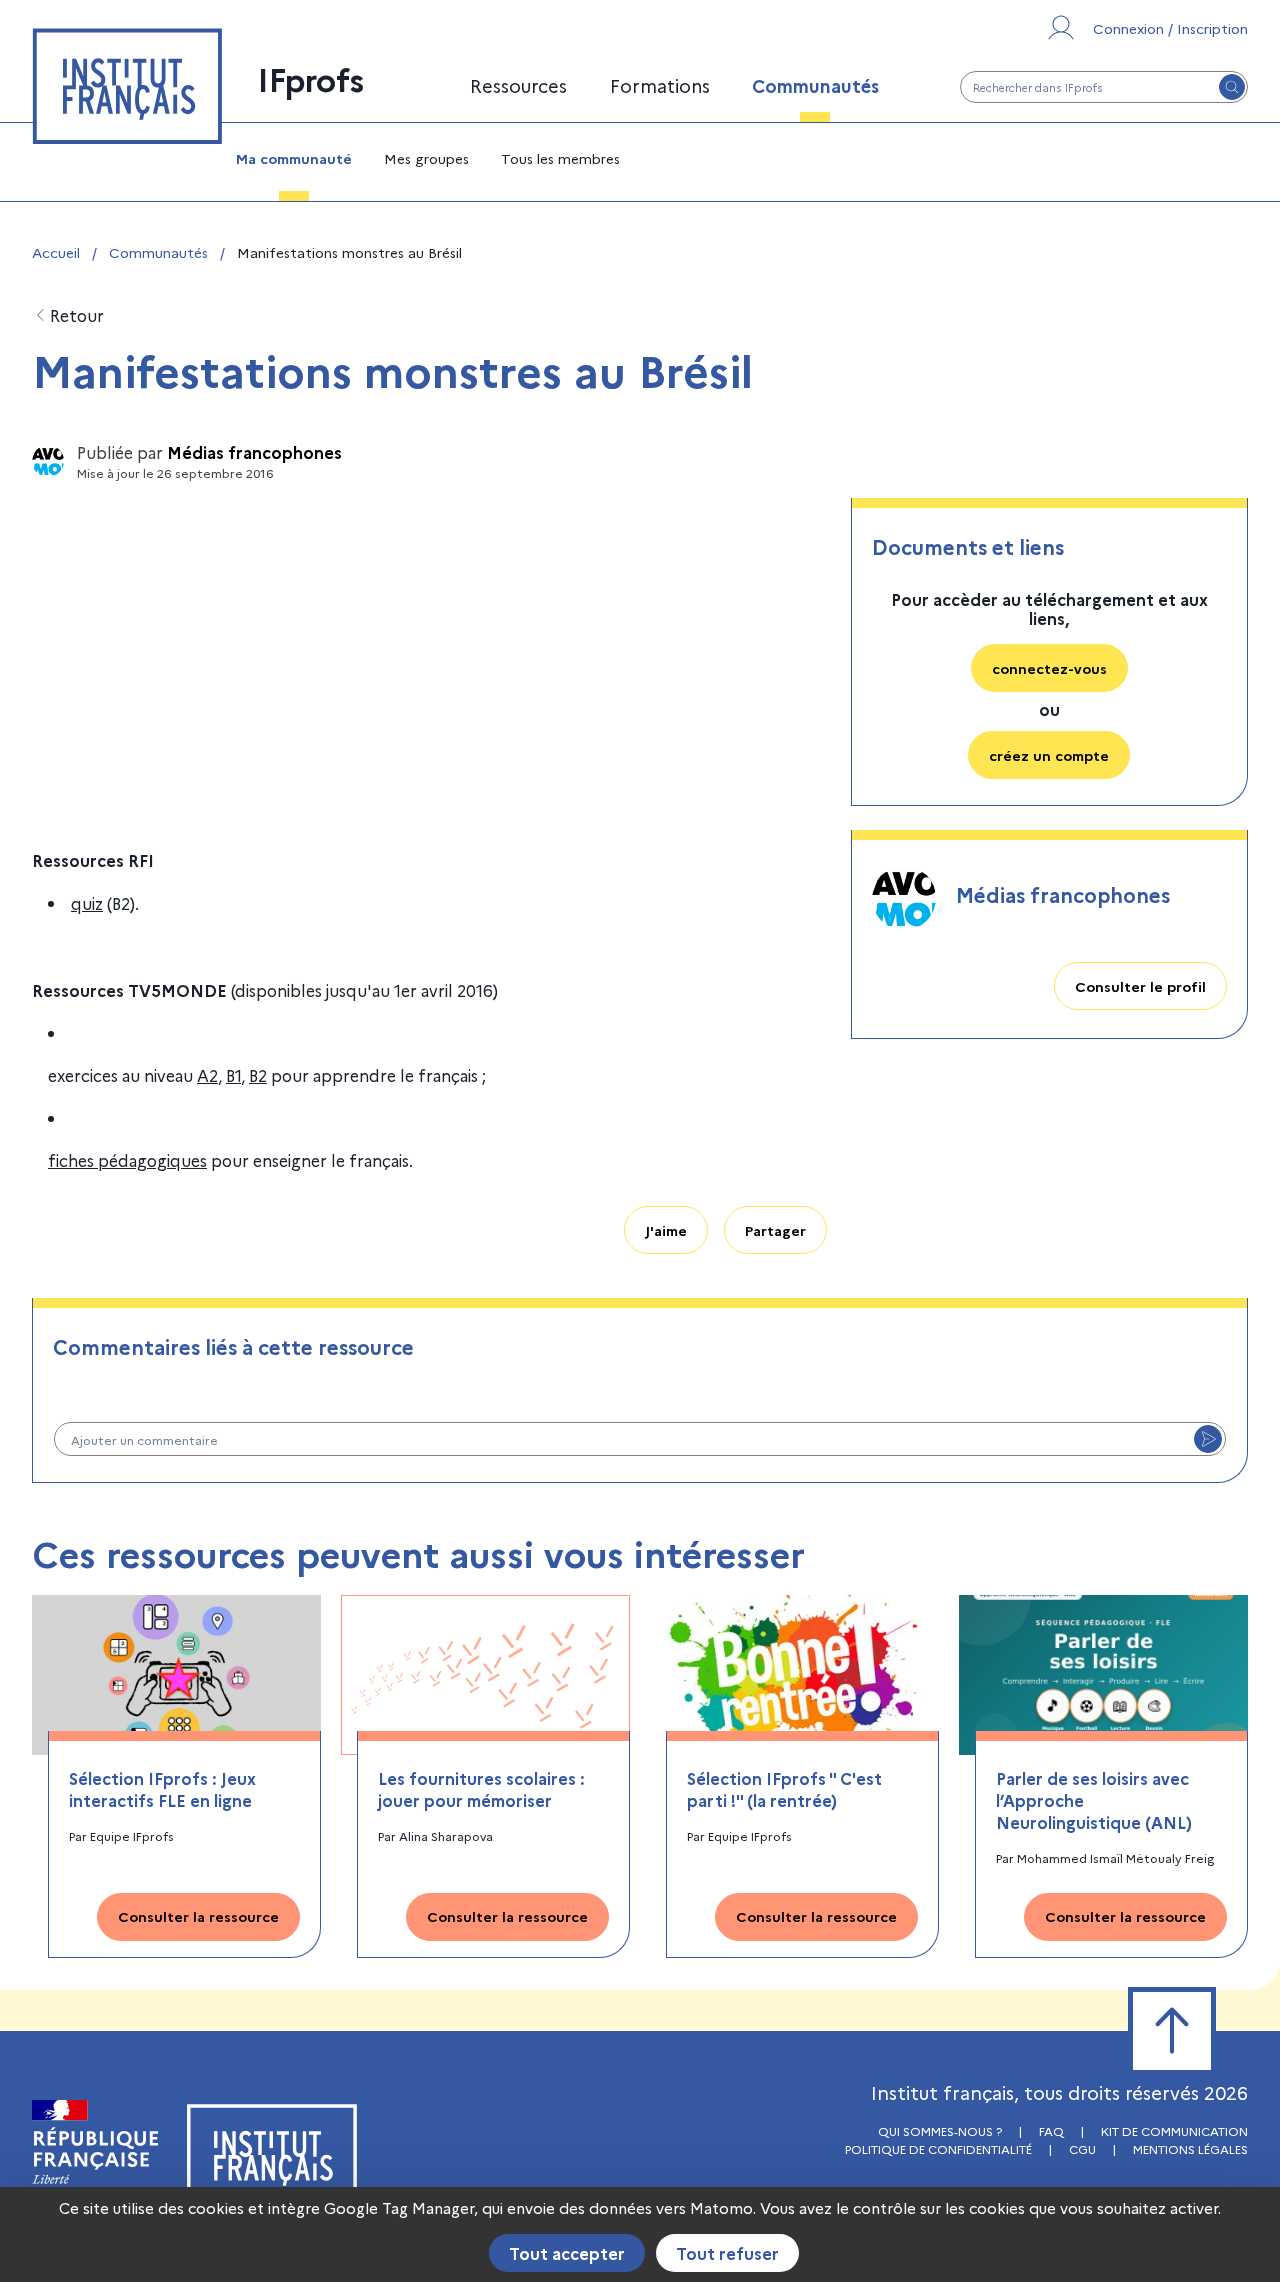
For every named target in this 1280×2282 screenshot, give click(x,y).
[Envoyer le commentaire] (1208, 1439)
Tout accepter (567, 2253)
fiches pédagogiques (127, 1160)
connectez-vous (1049, 668)
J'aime (666, 1230)
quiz (87, 903)
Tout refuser (727, 2253)
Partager (775, 1230)
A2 (207, 1075)
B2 (258, 1075)
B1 (233, 1075)
